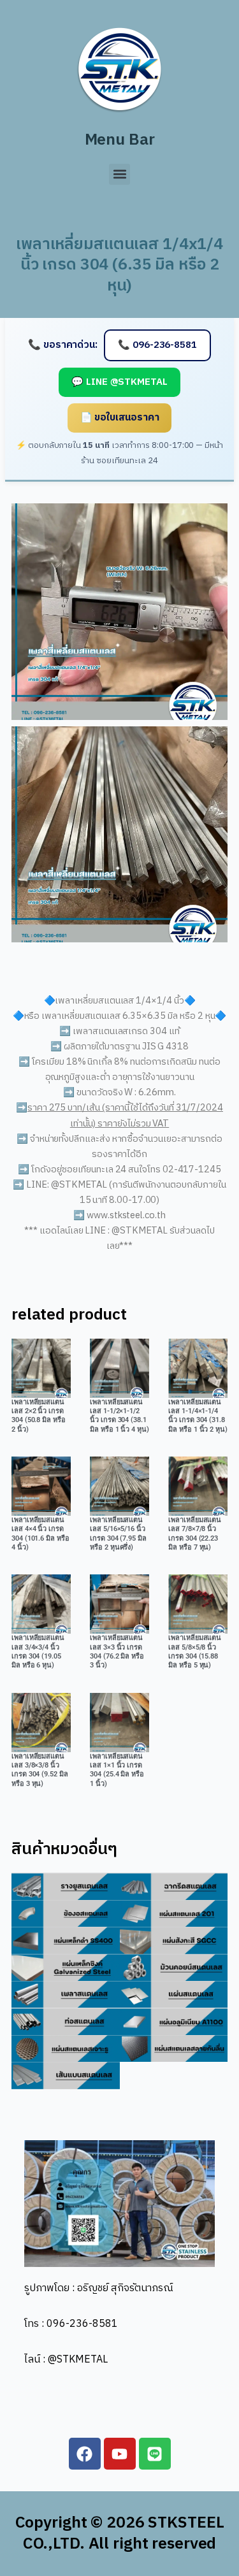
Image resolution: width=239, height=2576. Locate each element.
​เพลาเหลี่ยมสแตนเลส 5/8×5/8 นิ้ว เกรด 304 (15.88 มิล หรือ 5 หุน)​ (195, 1651)
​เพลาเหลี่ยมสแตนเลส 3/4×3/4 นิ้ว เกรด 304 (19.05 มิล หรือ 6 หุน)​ (38, 1651)
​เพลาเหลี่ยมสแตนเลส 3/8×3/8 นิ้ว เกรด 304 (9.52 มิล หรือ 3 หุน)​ (40, 1770)
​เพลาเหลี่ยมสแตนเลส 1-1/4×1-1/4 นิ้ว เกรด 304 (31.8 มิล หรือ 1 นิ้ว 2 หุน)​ (198, 1416)
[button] (119, 174)
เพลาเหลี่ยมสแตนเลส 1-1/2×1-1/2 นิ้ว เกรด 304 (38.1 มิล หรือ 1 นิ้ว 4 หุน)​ (119, 1416)
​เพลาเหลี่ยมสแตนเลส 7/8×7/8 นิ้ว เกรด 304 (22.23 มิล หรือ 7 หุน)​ (195, 1534)
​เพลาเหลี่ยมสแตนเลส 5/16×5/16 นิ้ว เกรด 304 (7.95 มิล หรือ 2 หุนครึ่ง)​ (118, 1534)
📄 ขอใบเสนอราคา (120, 418)
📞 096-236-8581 (157, 345)
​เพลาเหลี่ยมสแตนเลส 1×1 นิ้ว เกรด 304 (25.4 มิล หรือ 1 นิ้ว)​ (117, 1770)
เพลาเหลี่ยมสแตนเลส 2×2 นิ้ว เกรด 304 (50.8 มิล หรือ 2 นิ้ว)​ (39, 1416)
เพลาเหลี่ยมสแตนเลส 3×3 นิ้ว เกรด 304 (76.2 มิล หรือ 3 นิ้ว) (117, 1651)
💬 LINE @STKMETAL (119, 382)
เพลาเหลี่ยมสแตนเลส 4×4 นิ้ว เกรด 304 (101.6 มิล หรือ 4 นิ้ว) (40, 1534)
